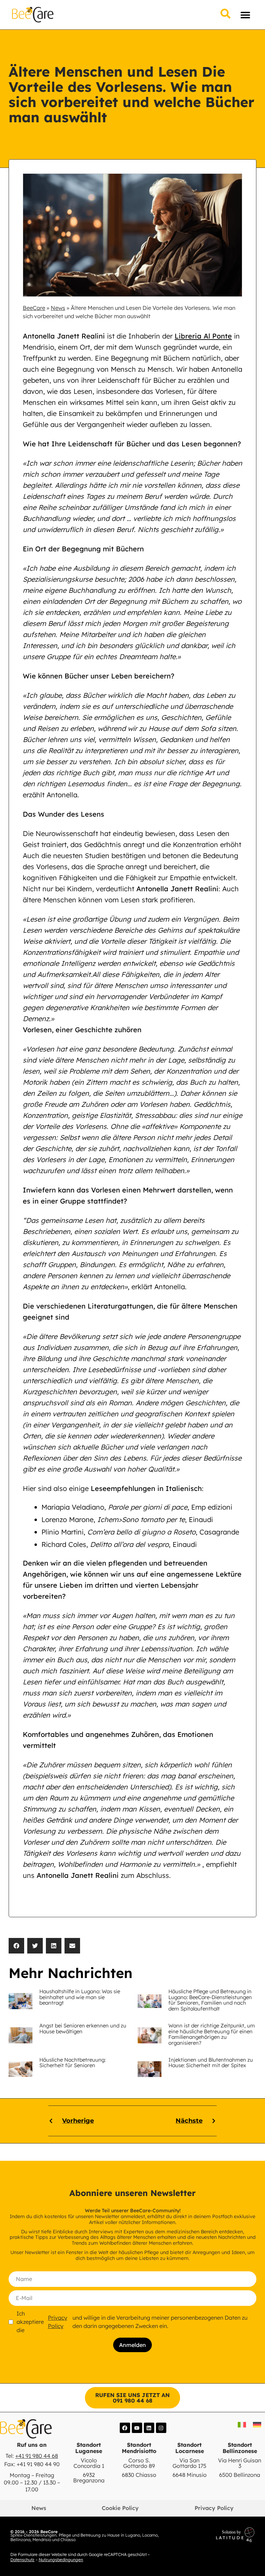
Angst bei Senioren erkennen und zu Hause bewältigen (83, 2028)
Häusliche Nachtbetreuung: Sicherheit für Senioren (72, 2063)
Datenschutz (22, 2560)
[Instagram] (161, 2428)
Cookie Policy (120, 2508)
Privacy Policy (58, 2322)
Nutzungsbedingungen (61, 2560)
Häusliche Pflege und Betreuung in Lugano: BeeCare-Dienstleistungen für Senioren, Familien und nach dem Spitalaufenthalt (210, 2000)
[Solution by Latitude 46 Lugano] (210, 2535)
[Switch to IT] (242, 2425)
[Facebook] (125, 2428)
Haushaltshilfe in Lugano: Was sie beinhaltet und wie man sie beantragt (80, 1997)
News (58, 308)
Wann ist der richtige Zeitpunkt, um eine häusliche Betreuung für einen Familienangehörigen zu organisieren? (212, 2034)
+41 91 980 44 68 (37, 2456)
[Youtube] (137, 2428)
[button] (245, 15)
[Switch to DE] (257, 2425)
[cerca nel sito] (225, 14)
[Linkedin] (149, 2428)
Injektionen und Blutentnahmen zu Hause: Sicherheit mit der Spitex (211, 2063)
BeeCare (34, 308)
